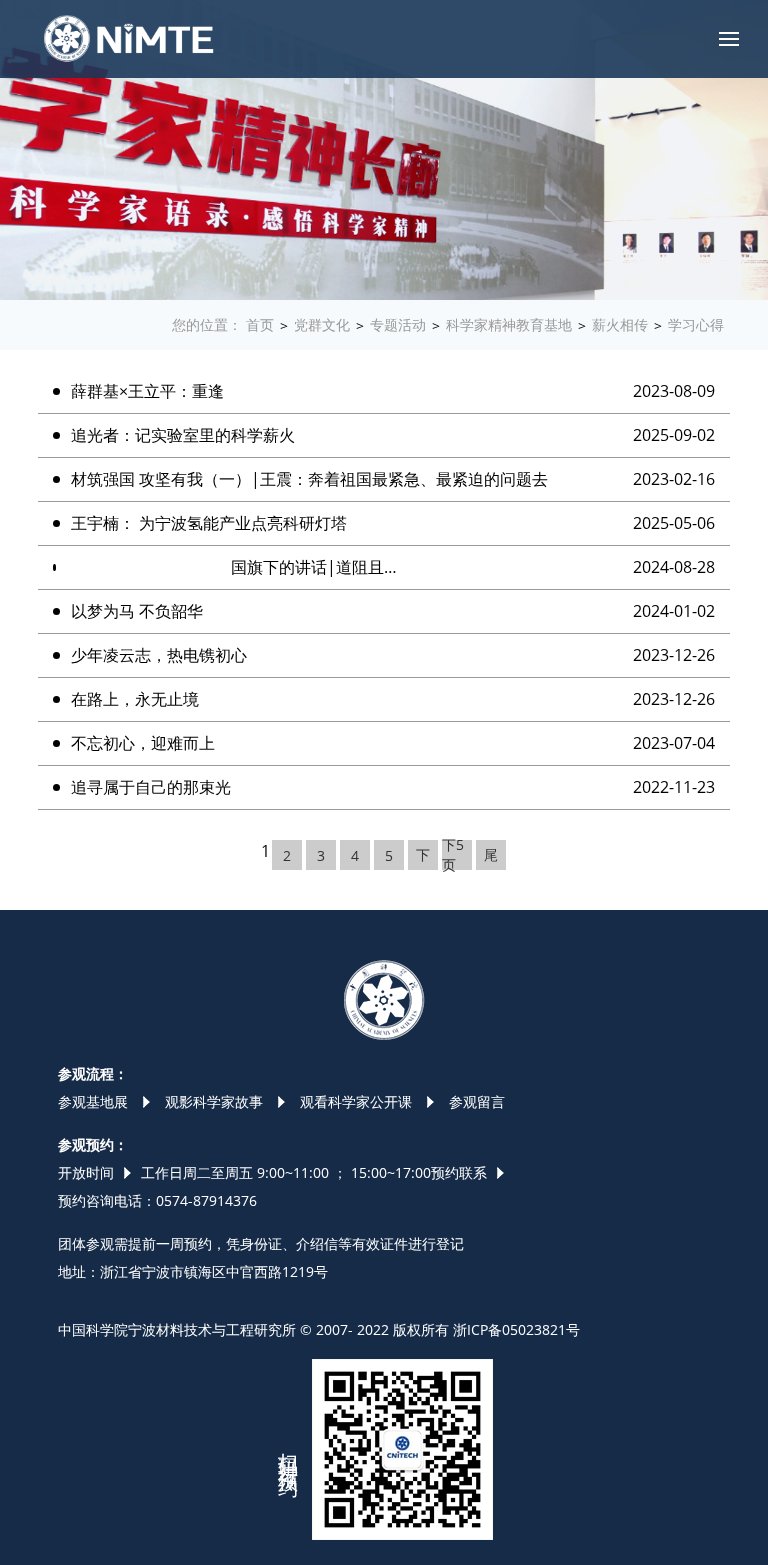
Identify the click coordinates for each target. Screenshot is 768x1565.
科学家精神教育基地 (509, 324)
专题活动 (398, 324)
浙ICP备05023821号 (516, 1329)
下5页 (453, 855)
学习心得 (696, 324)
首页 (260, 324)
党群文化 (322, 324)
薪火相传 (620, 324)
